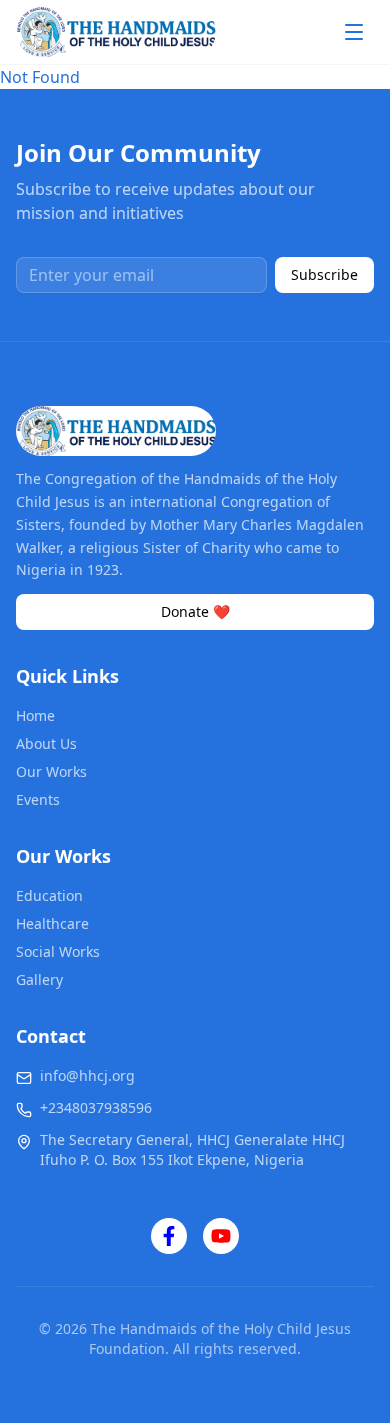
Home (35, 715)
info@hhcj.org (87, 1075)
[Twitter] (221, 1236)
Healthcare (52, 923)
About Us (46, 743)
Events (38, 799)
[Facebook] (169, 1236)
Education (49, 895)
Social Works (58, 951)
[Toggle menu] (354, 32)
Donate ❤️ (195, 611)
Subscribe (324, 274)
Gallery (39, 979)
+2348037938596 (96, 1107)
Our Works (51, 771)
